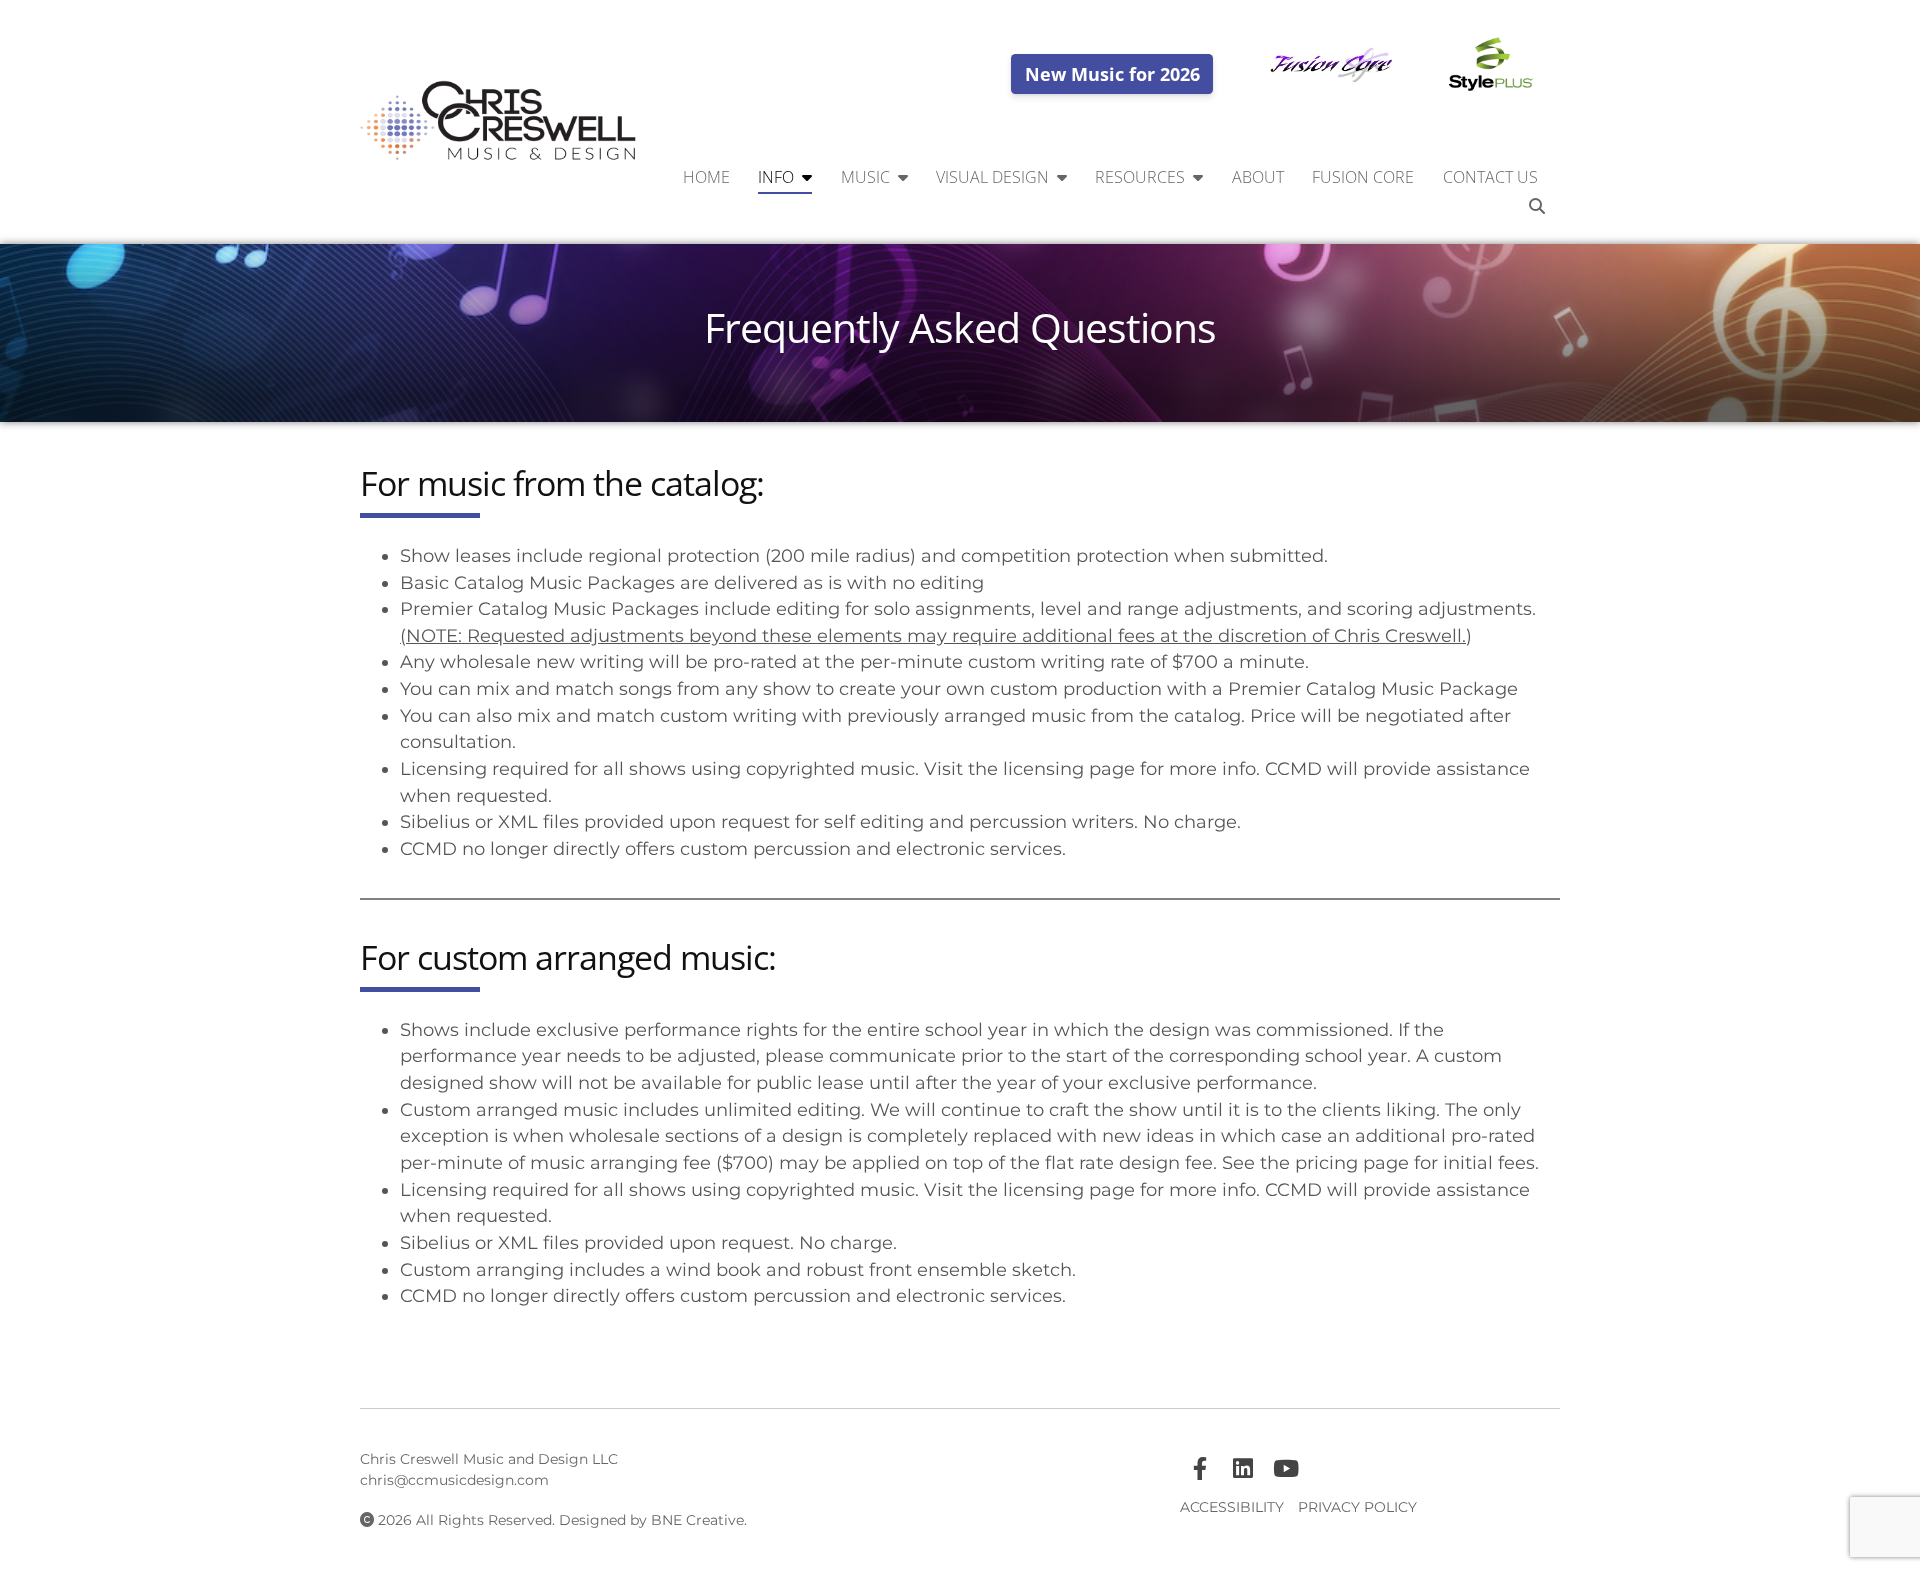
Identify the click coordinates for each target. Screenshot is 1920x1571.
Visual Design (992, 177)
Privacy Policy (1357, 1507)
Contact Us (1490, 177)
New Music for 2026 (1112, 74)
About (1258, 177)
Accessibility (1232, 1507)
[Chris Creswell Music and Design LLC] (499, 122)
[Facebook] (1200, 1469)
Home (706, 177)
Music (865, 177)
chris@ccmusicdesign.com (454, 1480)
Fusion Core (1363, 177)
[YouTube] (1286, 1469)
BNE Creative (697, 1520)
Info (776, 177)
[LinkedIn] (1243, 1469)
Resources (1140, 177)
